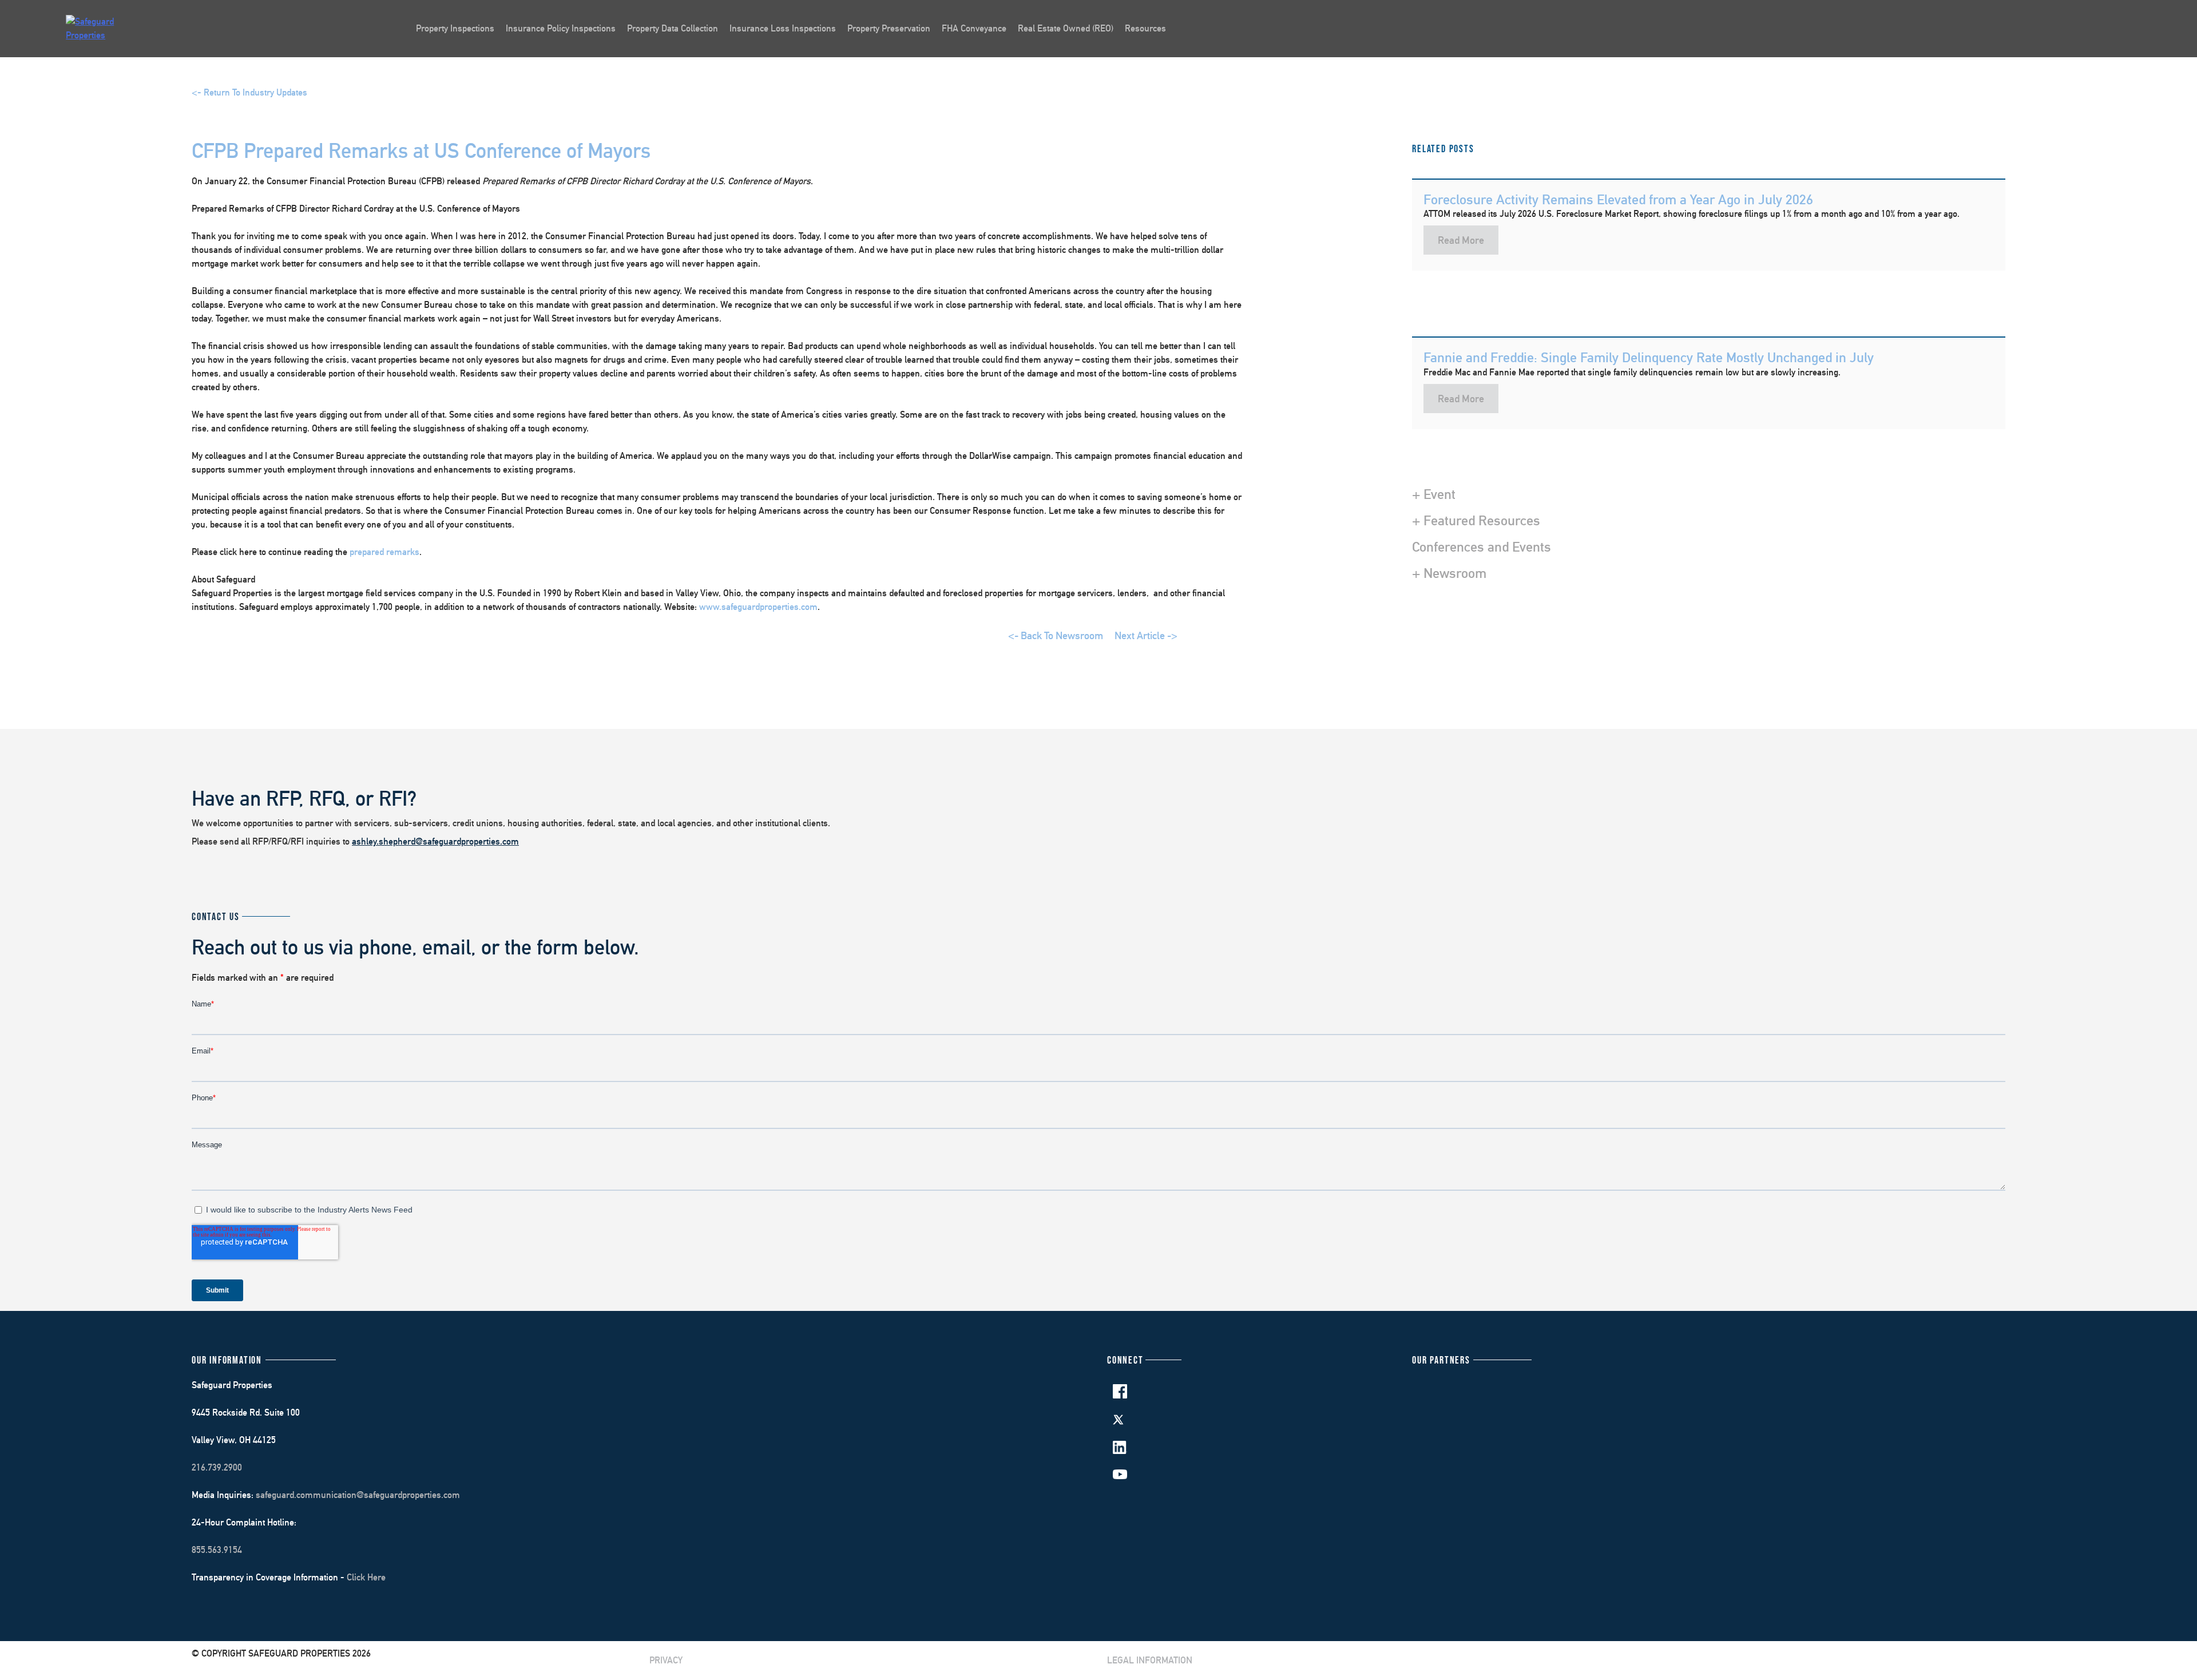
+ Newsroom (1449, 573)
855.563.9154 (217, 1550)
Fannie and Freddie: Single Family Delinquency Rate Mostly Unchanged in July (1649, 357)
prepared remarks (384, 552)
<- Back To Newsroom (1056, 635)
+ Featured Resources (1476, 520)
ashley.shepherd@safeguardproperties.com (435, 841)
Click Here (366, 1577)
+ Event (1434, 494)
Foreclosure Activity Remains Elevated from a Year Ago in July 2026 (1618, 199)
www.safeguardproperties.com (758, 607)
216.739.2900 (217, 1467)
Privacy (666, 1660)
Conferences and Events (1482, 546)
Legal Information (1150, 1660)
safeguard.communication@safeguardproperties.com (358, 1495)
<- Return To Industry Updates (249, 92)
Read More (1461, 240)
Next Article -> (1146, 635)
